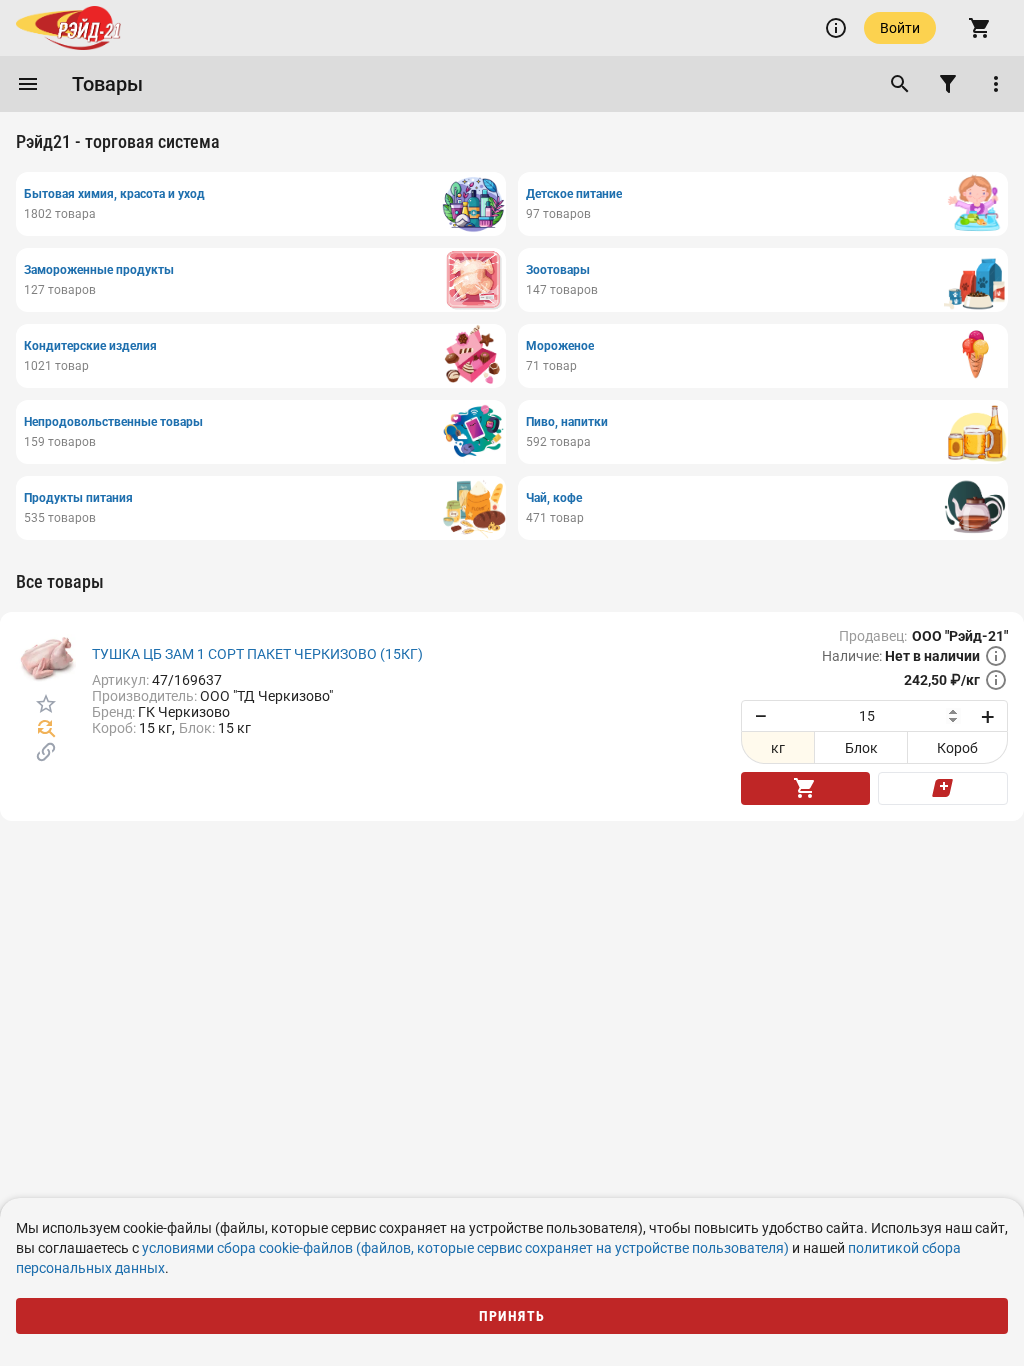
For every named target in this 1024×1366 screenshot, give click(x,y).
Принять (512, 1316)
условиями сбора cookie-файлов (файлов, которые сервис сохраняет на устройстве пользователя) (465, 1248)
